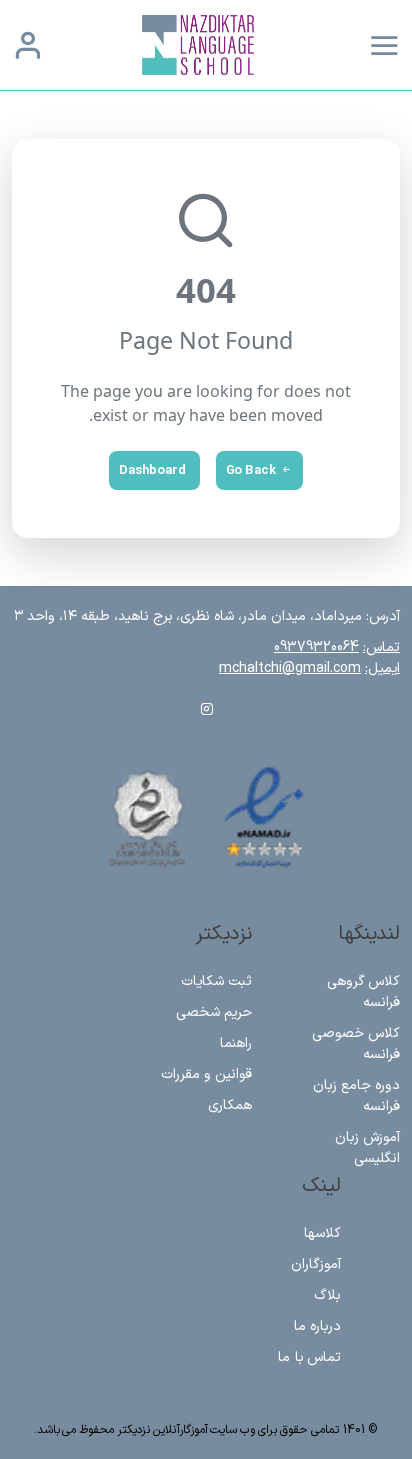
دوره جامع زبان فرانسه (357, 1096)
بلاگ (327, 1295)
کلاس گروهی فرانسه (364, 992)
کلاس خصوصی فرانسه (356, 1044)
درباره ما (317, 1326)
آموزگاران (316, 1264)
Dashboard (152, 470)
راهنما (236, 1043)
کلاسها (322, 1233)
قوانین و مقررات (206, 1074)
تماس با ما (309, 1357)
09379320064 (316, 647)
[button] (28, 45)
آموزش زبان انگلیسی (368, 1148)
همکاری (230, 1105)
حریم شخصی (214, 1012)
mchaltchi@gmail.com (290, 668)
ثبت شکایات (216, 981)
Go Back (251, 470)
